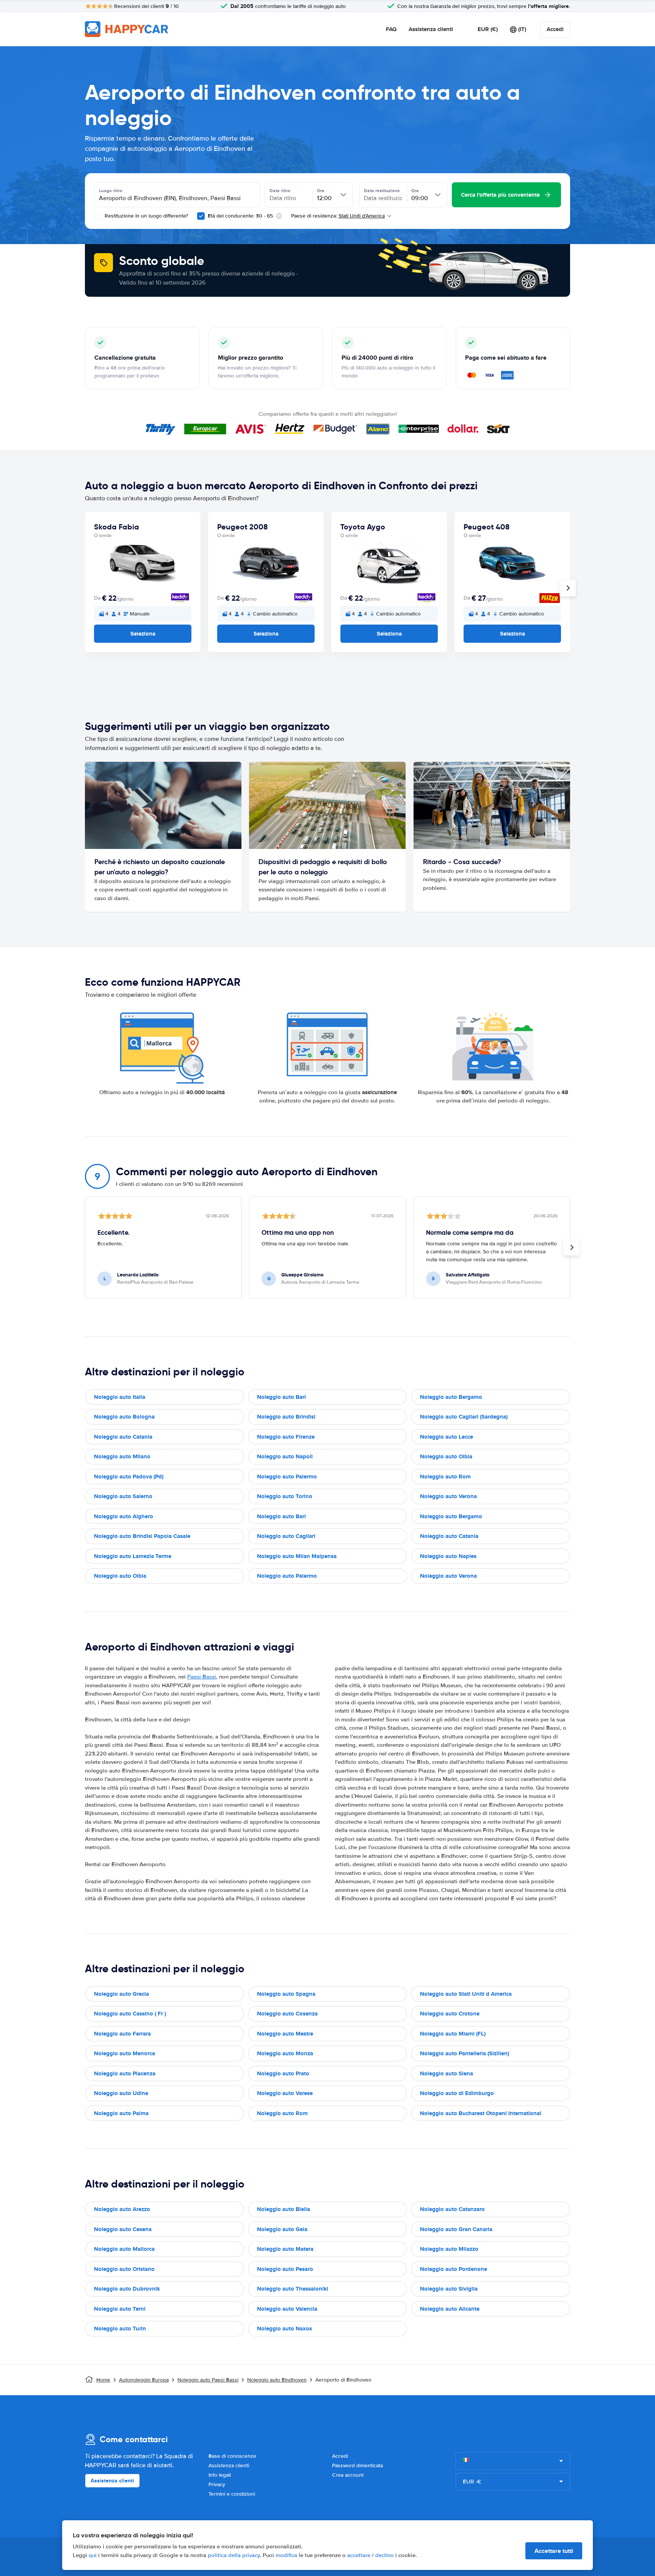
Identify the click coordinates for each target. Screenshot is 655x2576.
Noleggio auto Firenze (286, 1437)
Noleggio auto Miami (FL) (453, 2034)
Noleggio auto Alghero (124, 1516)
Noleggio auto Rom (445, 1477)
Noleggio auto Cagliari (286, 1536)
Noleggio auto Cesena (123, 2229)
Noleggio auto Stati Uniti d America (466, 1994)
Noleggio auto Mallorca (124, 2249)
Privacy (217, 2484)
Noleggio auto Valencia (287, 2309)
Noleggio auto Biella (284, 2209)
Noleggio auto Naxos (284, 2329)
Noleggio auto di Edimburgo (457, 2093)
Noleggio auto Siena (447, 2073)
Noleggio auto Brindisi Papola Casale (142, 1536)
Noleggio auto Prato (283, 2073)
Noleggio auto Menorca (125, 2053)
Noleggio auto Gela (282, 2229)
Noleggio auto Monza (285, 2053)
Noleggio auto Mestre (285, 2034)
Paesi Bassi (202, 1677)
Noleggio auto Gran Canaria (456, 2229)
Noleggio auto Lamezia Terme (133, 1556)
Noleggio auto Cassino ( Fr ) (130, 2014)
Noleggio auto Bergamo (451, 1397)
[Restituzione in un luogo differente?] (98, 216)
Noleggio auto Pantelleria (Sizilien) (465, 2053)
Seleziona (143, 634)
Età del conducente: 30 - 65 (240, 216)
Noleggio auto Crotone (450, 2014)
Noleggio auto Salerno (123, 1496)
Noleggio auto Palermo (287, 1477)
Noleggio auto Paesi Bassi (208, 2380)
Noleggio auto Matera (285, 2249)
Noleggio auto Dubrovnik (127, 2289)
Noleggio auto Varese (285, 2093)
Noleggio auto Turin (120, 2329)
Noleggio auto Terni (120, 2309)
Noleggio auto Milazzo (449, 2249)
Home (103, 2380)
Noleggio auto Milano (122, 1456)
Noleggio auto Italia (120, 1397)
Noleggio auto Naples (448, 1556)
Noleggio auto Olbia (446, 1456)
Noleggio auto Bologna (124, 1417)
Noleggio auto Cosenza (287, 2014)
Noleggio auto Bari (281, 1397)
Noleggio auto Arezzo (122, 2209)
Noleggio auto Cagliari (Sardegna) (464, 1417)
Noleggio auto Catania (123, 1437)
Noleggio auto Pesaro (285, 2269)
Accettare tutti (554, 2551)
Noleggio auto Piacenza (125, 2073)
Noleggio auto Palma (121, 2113)
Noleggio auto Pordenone (454, 2269)
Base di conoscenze (232, 2456)
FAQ (391, 29)
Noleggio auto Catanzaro (452, 2209)
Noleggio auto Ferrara (122, 2034)
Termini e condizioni (232, 2494)
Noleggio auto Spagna (286, 1994)
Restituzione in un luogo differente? (146, 216)
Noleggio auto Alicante (450, 2309)
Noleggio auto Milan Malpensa (297, 1556)
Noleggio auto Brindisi (286, 1417)
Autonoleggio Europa (144, 2380)
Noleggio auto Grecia (121, 1994)
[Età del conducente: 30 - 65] (201, 216)
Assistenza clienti (431, 29)
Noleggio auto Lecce (447, 1437)
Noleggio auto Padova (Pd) (129, 1477)
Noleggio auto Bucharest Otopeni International (481, 2113)
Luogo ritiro (111, 191)
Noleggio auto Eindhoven (277, 2380)
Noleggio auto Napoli (285, 1456)
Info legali (220, 2475)
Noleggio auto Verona (448, 1496)
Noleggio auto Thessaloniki (293, 2289)
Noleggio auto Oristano (124, 2269)
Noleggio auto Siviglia (449, 2289)
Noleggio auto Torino (285, 1496)
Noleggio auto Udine (121, 2093)
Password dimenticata (357, 2466)
